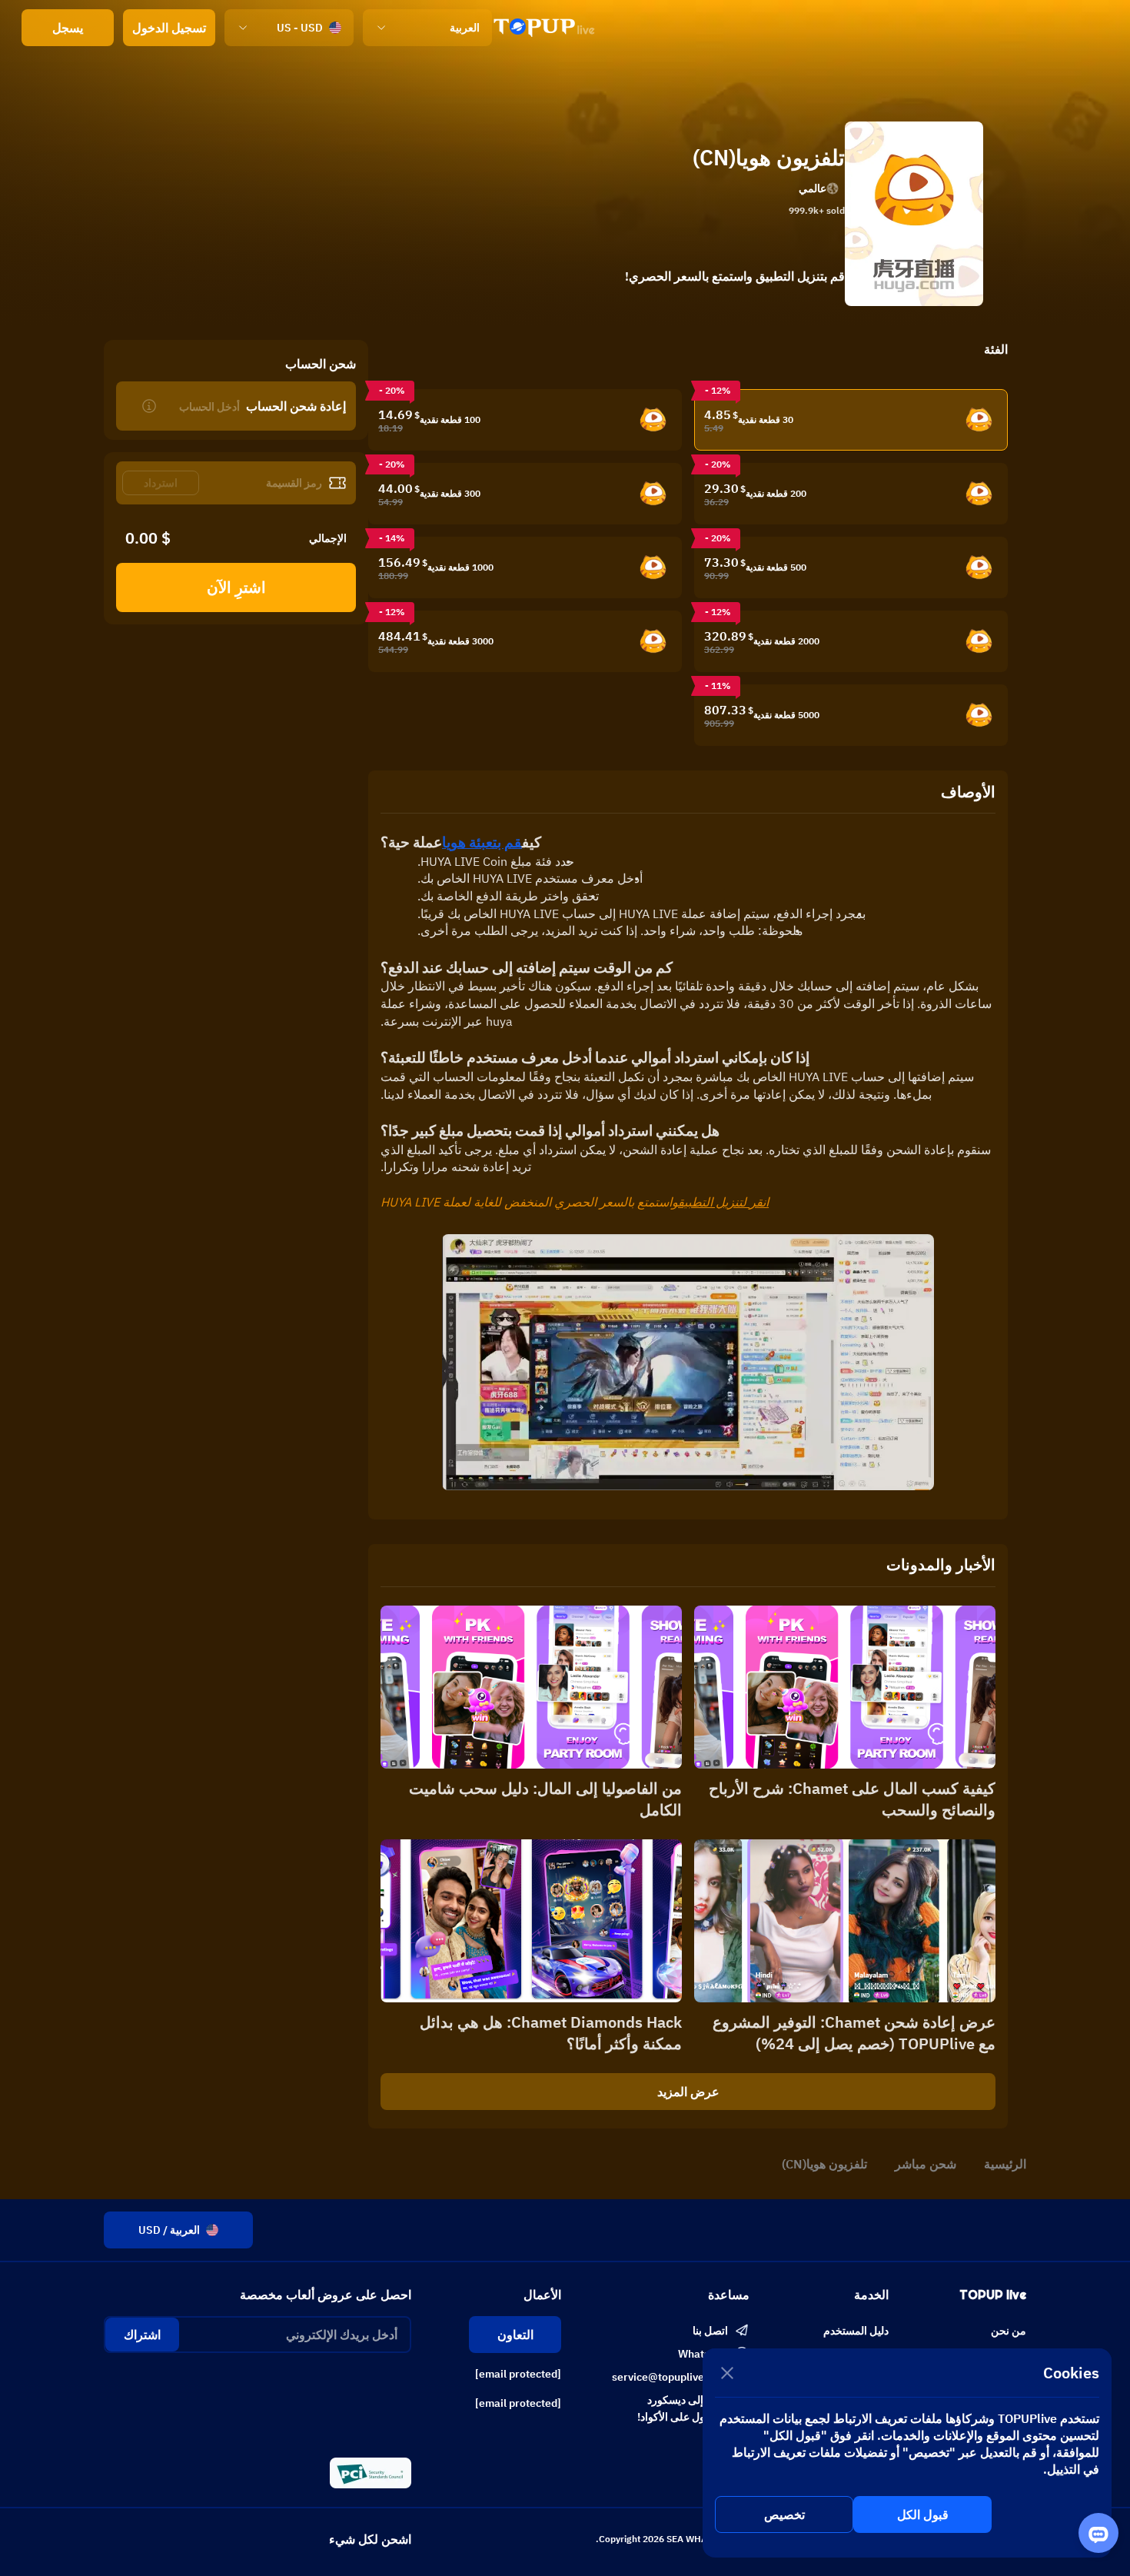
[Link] (544, 28)
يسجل (68, 28)
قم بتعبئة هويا (482, 842)
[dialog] (907, 2453)
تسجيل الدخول (169, 28)
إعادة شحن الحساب (296, 406)
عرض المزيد (688, 2092)
